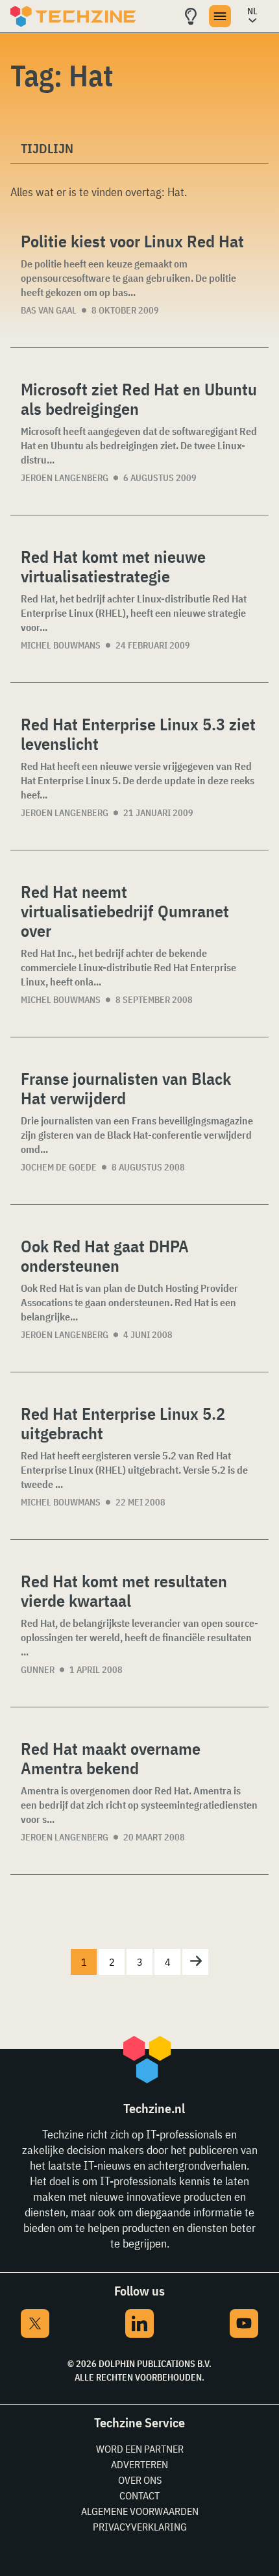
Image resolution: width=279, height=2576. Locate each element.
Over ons (140, 2480)
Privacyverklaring (140, 2527)
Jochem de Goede (59, 1167)
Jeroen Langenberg (65, 478)
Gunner (38, 1670)
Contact (139, 2495)
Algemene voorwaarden (140, 2511)
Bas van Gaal (49, 310)
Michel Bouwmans (61, 645)
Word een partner (140, 2449)
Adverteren (139, 2464)
